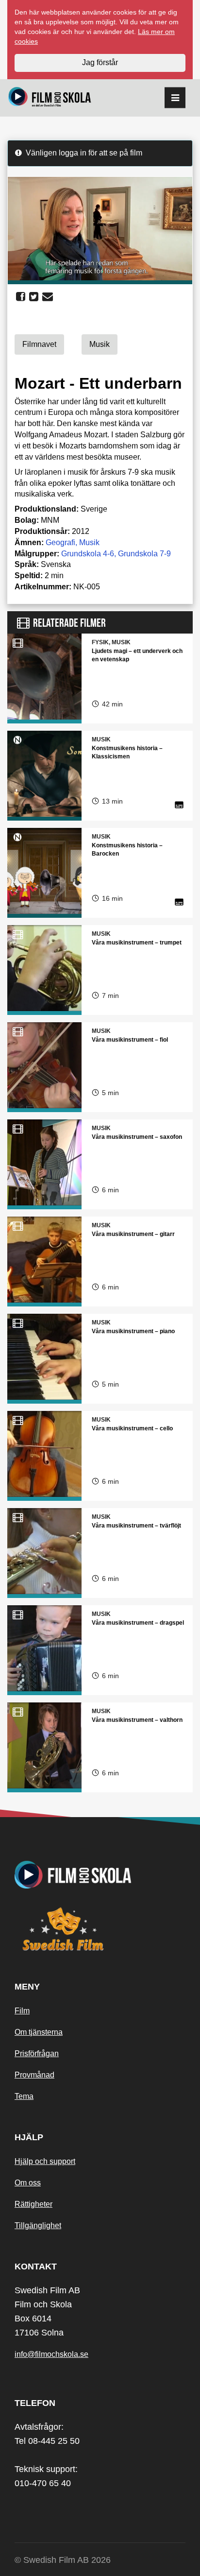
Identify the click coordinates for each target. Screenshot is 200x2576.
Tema (24, 2096)
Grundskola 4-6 (88, 554)
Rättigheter (33, 2204)
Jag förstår (100, 62)
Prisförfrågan (37, 2053)
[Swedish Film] (100, 1929)
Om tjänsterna (39, 2032)
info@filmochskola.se (51, 2354)
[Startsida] (50, 98)
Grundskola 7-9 (144, 554)
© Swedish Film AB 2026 (63, 2560)
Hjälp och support (45, 2161)
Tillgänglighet (38, 2225)
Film (22, 2011)
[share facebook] (21, 297)
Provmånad (34, 2075)
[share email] (48, 297)
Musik (89, 542)
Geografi (60, 542)
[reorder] (175, 98)
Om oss (28, 2183)
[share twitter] (34, 297)
